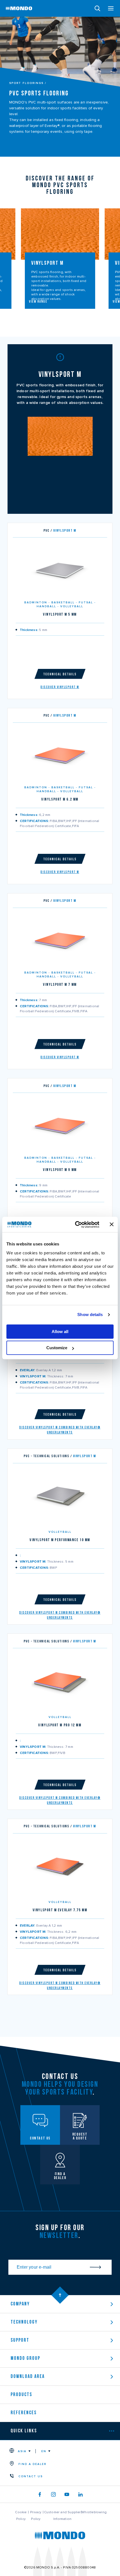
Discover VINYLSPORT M (60, 687)
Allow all (60, 1332)
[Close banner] (112, 1225)
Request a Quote (65, 651)
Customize (57, 1348)
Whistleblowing (94, 2512)
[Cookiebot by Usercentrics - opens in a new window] (75, 1225)
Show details (90, 1314)
